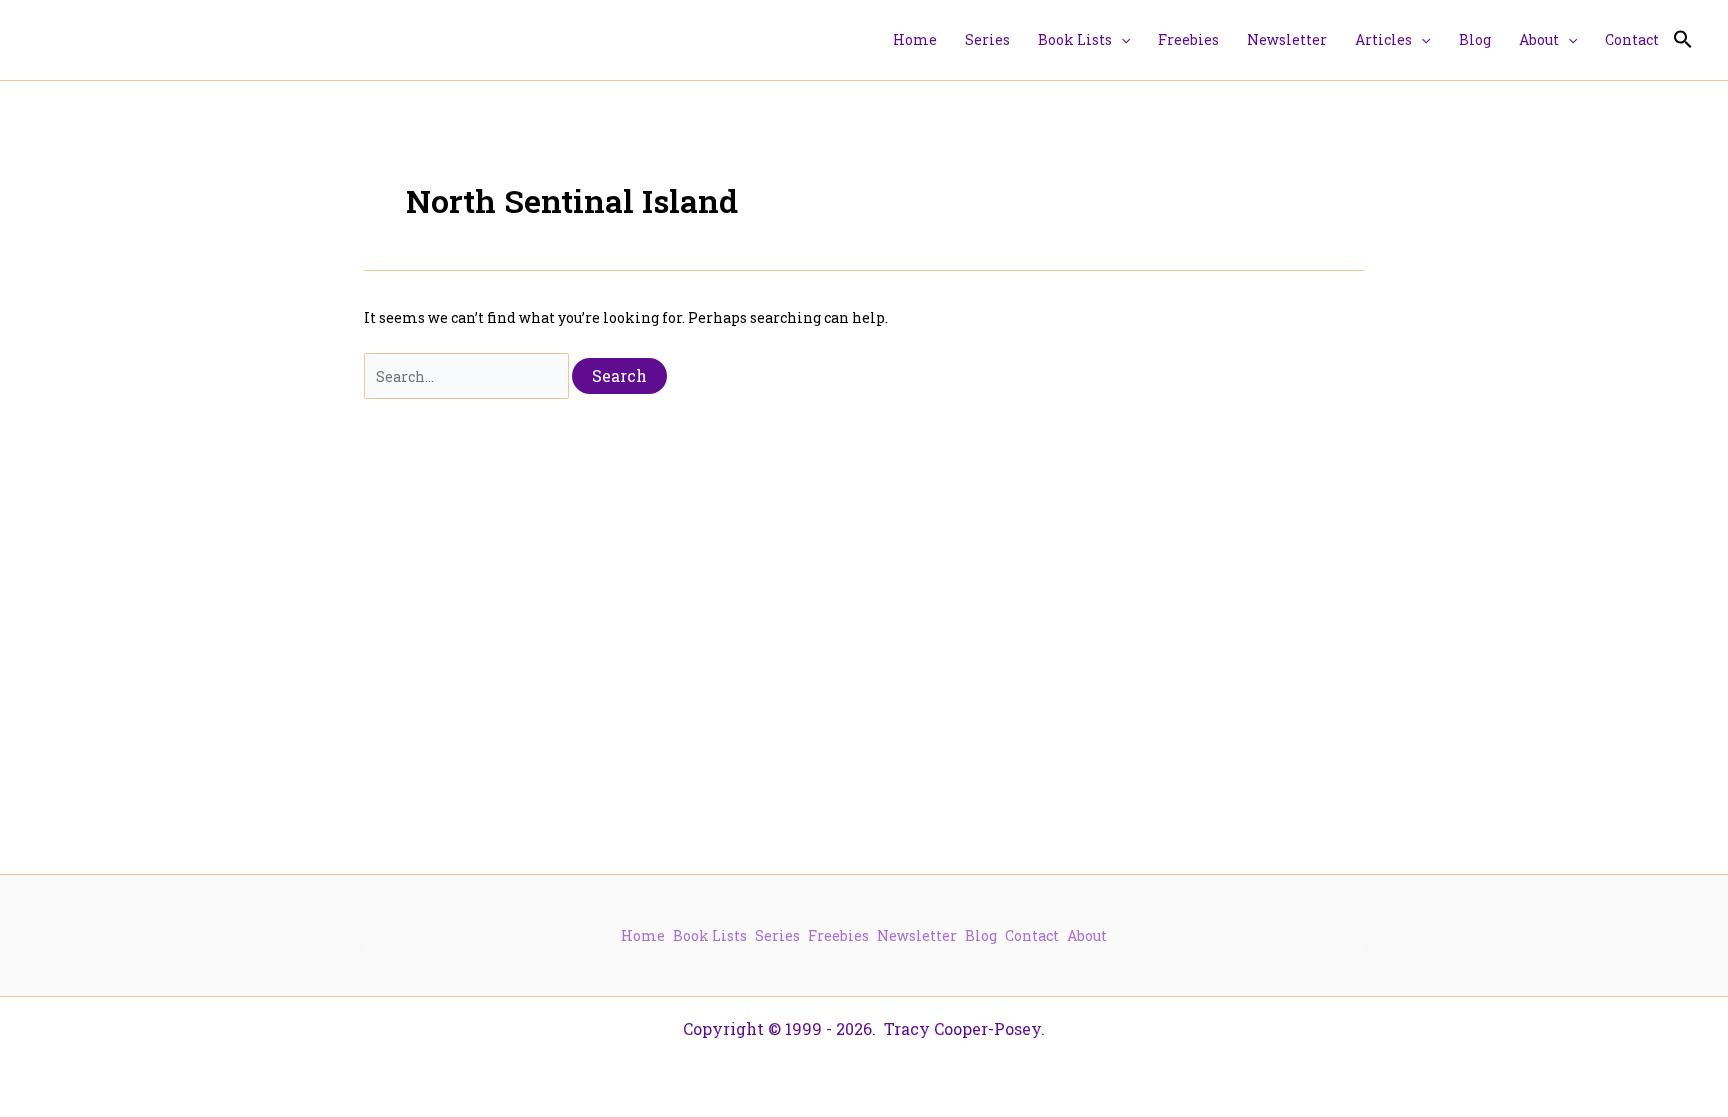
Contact (1032, 935)
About (1087, 935)
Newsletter (917, 935)
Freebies (838, 935)
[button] (1121, 40)
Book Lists (710, 935)
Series (777, 935)
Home (643, 935)
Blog (981, 935)
